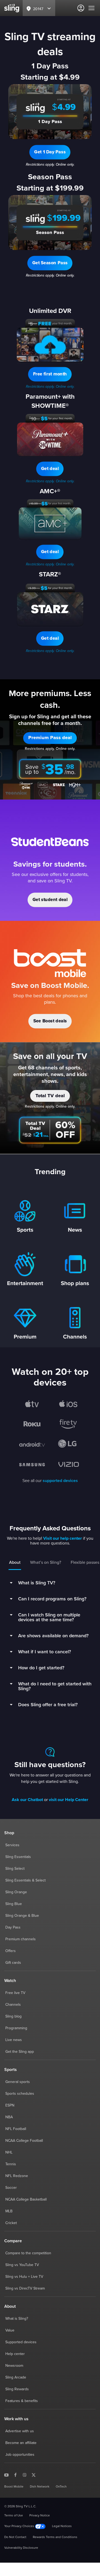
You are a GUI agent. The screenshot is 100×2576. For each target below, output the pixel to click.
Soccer (11, 2188)
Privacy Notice (40, 2516)
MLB (9, 2211)
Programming (16, 2028)
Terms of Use (14, 2516)
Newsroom (14, 2366)
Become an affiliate (21, 2443)
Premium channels (21, 1939)
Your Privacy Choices (20, 2526)
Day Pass (13, 1927)
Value (10, 2330)
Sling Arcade (16, 2377)
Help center (15, 2354)
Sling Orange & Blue (22, 1916)
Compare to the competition (28, 2253)
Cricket (11, 2223)
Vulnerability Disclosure (21, 2548)
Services (12, 1845)
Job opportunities (20, 2455)
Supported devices (21, 2342)
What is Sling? (17, 2319)
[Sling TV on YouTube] (6, 2475)
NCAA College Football (24, 2141)
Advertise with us (20, 2431)
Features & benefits (22, 2401)
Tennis (11, 2164)
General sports (18, 2082)
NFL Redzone (17, 2176)
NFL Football (16, 2129)
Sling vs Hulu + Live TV (24, 2277)
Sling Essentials (18, 1857)
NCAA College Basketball (26, 2199)
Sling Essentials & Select (25, 1880)
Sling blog (13, 2016)
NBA (9, 2117)
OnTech (61, 2487)
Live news (14, 2040)
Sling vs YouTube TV (22, 2265)
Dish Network (40, 2487)
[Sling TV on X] (34, 2475)
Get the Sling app (20, 2052)
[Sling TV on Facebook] (15, 2475)
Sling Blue (14, 1904)
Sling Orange (16, 1892)
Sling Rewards (17, 2389)
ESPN (10, 2105)
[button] (50, 152)
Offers (11, 1951)
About (15, 1562)
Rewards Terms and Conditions (55, 2537)
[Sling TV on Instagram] (25, 2475)
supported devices (60, 1481)
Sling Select (15, 1869)
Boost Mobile (14, 2487)
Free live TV (15, 1993)
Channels (13, 2005)
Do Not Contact (15, 2537)
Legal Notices (62, 2526)
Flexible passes (85, 1562)
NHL (9, 2152)
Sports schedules (20, 2094)
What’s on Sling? (46, 1562)
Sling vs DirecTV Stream (25, 2288)
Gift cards (13, 1963)
